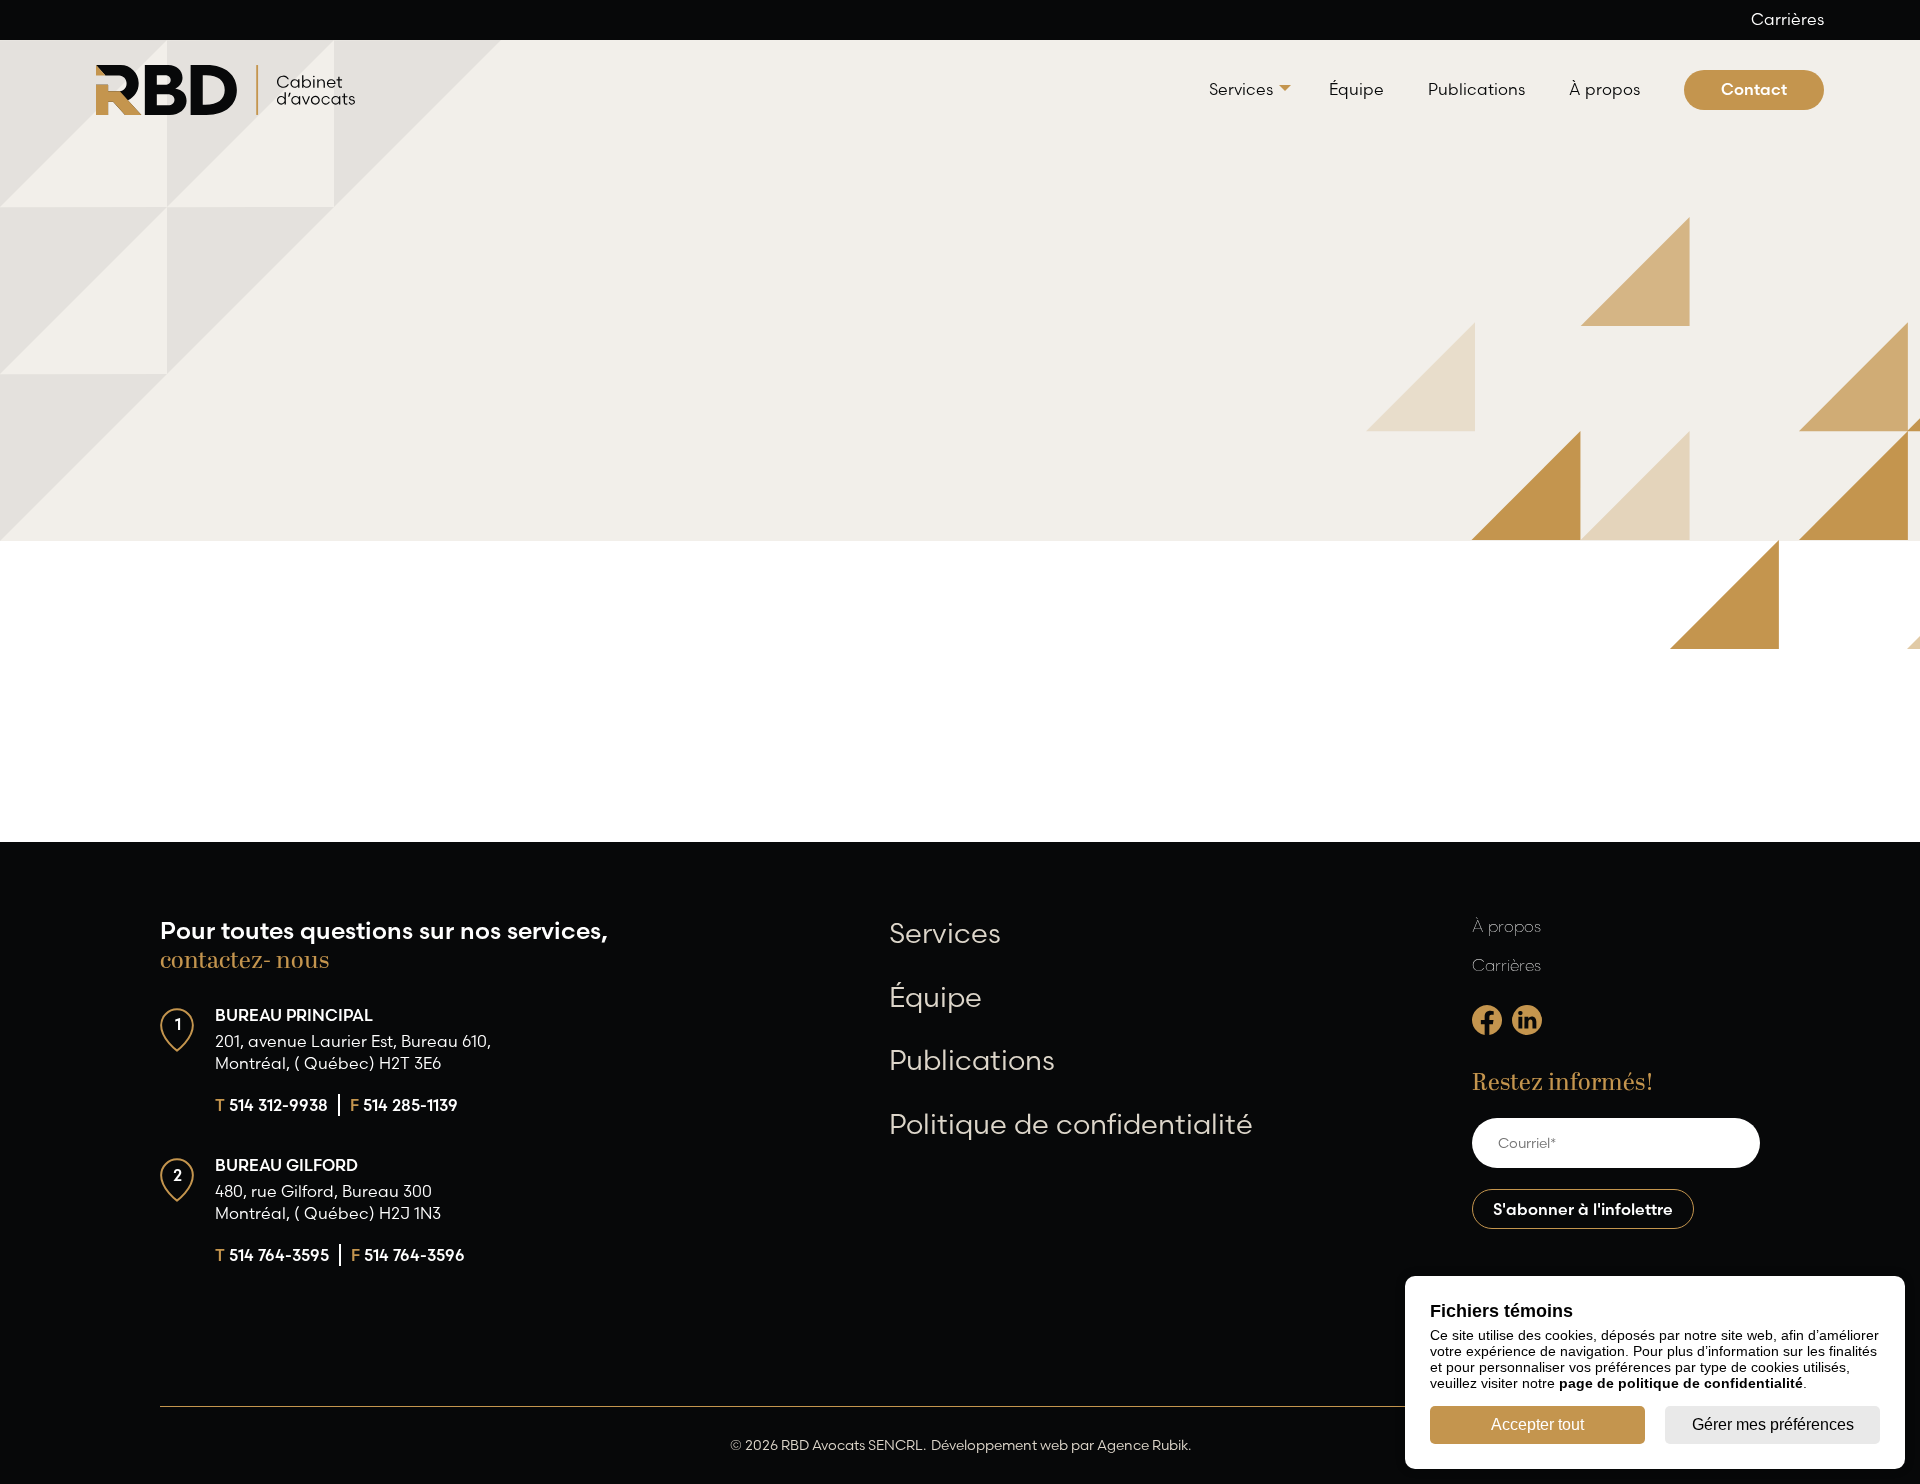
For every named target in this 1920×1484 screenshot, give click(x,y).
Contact (1754, 89)
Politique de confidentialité (1071, 1124)
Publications (1476, 89)
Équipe (1356, 89)
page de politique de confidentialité (1681, 1383)
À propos (1604, 89)
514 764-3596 (408, 1255)
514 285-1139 (404, 1105)
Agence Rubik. (1144, 1445)
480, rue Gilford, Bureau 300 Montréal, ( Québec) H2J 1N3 (328, 1202)
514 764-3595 (272, 1255)
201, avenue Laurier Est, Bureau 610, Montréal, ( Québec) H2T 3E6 (353, 1052)
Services (1241, 89)
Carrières (1787, 19)
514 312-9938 (271, 1105)
